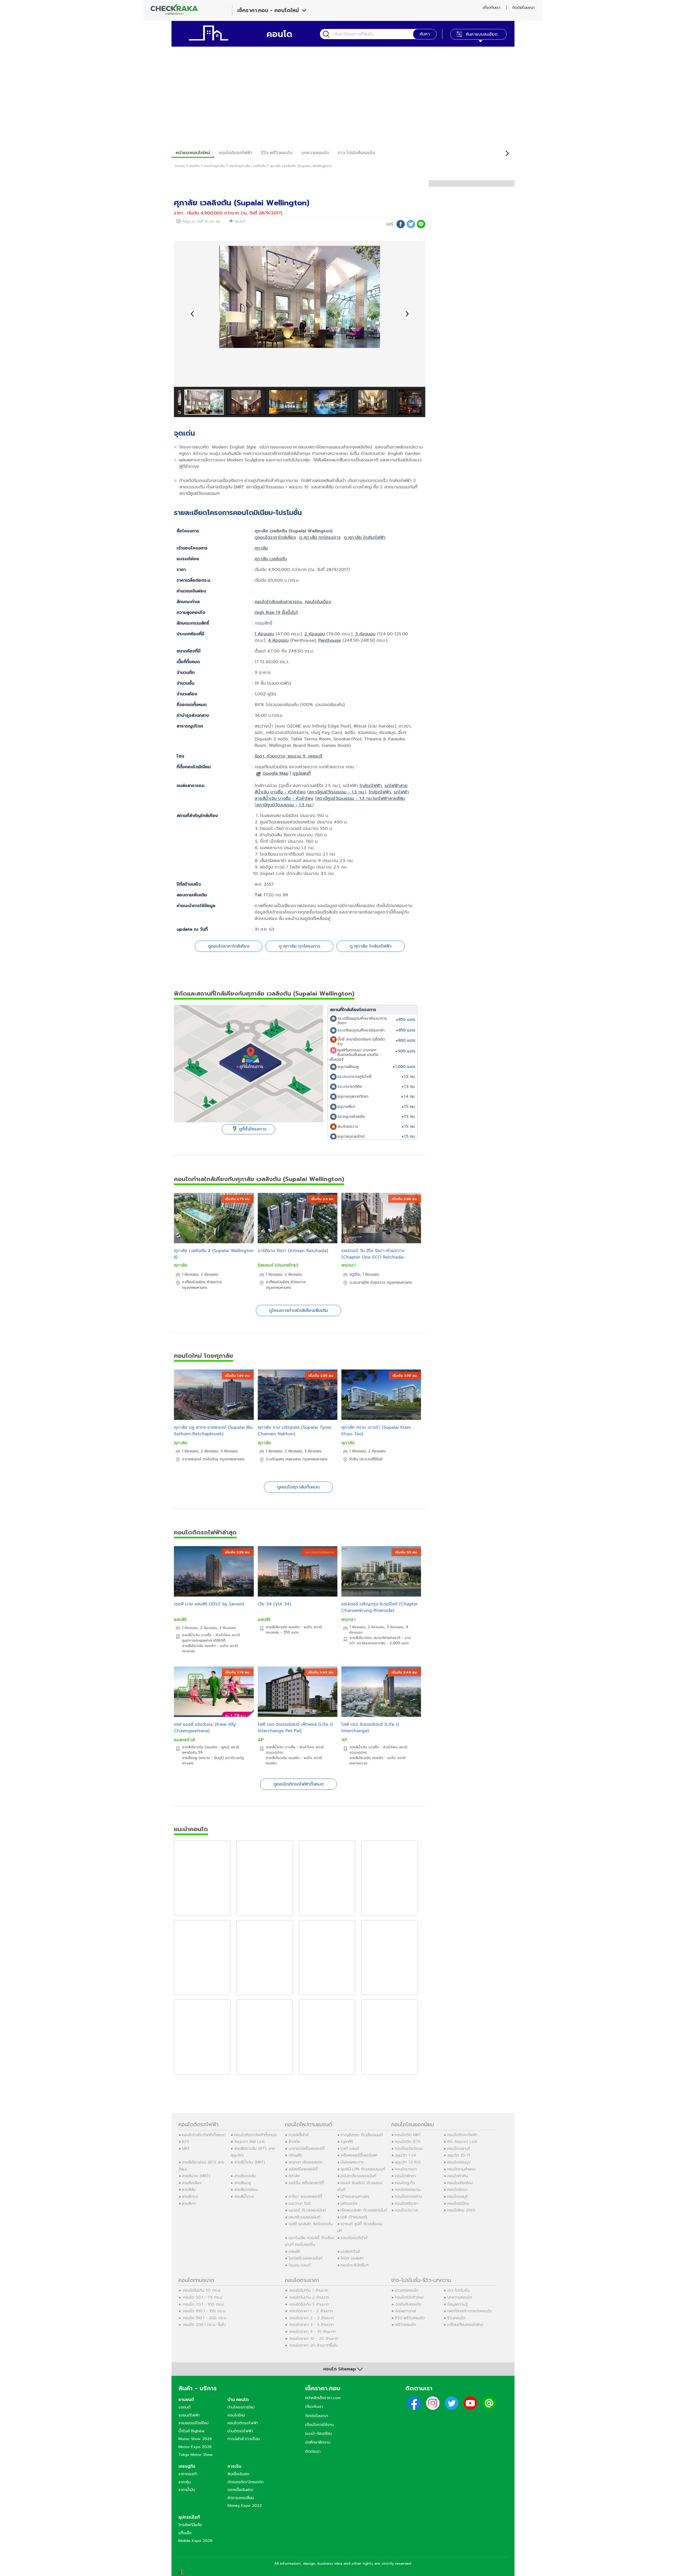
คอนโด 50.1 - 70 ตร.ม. (203, 2297)
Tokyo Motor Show (196, 2455)
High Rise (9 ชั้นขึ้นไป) (276, 613)
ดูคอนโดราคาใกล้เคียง (275, 537)
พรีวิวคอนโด (406, 2325)
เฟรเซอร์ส (349, 2203)
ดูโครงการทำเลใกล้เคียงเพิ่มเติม (299, 1311)
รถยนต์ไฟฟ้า (189, 2415)
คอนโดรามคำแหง (461, 2169)
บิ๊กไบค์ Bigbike (191, 2431)
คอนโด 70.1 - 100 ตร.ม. (204, 2304)
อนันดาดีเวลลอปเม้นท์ (358, 2176)
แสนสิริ (180, 1620)
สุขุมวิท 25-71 (459, 2155)
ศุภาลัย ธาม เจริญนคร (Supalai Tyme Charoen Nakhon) (294, 1431)
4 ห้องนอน (278, 640)
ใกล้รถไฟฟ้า (371, 786)
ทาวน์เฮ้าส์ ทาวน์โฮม (244, 2439)
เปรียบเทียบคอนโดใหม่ (465, 2325)
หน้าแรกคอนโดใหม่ (193, 153)
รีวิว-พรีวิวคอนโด (277, 153)
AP (261, 1740)
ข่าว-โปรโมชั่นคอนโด (356, 153)
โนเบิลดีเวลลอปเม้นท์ (305, 2258)
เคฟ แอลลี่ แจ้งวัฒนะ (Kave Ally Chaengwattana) (205, 1728)
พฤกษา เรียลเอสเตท (306, 2162)
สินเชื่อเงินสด (238, 2474)
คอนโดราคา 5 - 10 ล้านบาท (313, 2332)
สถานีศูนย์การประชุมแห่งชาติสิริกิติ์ (211, 1638)
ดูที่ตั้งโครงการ (253, 1129)
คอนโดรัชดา (457, 2189)
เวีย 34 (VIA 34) (274, 1604)
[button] (407, 314)
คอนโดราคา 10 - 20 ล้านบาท (314, 2339)
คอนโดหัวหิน (458, 2176)
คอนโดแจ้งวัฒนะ (409, 2148)
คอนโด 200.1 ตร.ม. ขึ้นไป (204, 2325)
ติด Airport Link (462, 2141)
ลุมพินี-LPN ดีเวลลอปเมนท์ (363, 2169)
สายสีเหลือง (192, 2183)
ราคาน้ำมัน (187, 2490)
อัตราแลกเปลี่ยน (241, 2498)
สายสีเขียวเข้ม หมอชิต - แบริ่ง (205, 1646)
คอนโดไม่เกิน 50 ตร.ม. (202, 2290)
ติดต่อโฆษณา (523, 8)
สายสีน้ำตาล (244, 2196)
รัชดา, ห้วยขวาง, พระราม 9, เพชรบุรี (288, 756)
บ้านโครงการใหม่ (241, 2407)
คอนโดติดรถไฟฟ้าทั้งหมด (256, 2135)
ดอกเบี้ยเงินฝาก (240, 2490)
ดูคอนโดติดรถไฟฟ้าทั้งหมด (299, 1784)
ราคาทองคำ (188, 2474)
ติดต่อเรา (313, 2451)
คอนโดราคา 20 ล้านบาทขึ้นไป (314, 2345)
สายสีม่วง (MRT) (196, 2176)
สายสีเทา (189, 2203)
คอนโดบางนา (406, 2169)
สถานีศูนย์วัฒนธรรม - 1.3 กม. (337, 792)
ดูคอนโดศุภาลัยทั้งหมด (298, 1487)
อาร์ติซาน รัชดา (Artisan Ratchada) (293, 1251)
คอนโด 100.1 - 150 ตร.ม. (205, 2311)
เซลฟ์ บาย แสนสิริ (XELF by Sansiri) (209, 1604)
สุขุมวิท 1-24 (405, 2155)
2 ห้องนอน (315, 634)
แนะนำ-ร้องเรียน (319, 2433)
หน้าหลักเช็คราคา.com (323, 2398)
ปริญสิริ (295, 2155)
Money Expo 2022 (245, 2506)
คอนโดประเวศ (407, 2210)
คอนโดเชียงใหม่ (460, 2183)
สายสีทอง (190, 2196)
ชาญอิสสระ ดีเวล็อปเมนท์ (362, 2135)
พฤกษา (348, 1265)
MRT (186, 2148)
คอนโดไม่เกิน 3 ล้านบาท (309, 2304)
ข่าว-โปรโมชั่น (458, 2290)
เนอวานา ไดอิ (300, 2203)
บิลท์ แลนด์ (350, 2148)
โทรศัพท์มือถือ (190, 2525)
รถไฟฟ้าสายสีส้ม (389, 799)
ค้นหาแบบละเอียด (482, 34)
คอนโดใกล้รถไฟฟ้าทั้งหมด (204, 2135)
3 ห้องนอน (365, 634)
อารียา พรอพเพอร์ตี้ (305, 2196)
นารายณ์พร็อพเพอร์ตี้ (307, 2148)
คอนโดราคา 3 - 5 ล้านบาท (312, 2325)
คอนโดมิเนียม (458, 2203)
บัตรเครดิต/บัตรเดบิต (246, 2482)
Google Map (275, 773)
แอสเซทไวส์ (184, 1740)
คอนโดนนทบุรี (459, 2148)
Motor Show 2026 (195, 2439)
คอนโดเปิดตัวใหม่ (409, 2297)
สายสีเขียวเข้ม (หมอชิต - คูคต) (206, 1747)
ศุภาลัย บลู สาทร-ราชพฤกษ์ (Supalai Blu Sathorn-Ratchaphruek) (213, 1431)
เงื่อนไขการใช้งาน (319, 2425)
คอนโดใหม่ (236, 2415)
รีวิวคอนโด (456, 2318)
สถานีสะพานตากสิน (371, 1643)
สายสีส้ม (189, 2189)
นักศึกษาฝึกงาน (318, 2442)
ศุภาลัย (261, 548)
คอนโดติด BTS (408, 2141)
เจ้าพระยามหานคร (355, 2196)
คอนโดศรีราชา (407, 2203)
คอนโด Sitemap (340, 2369)
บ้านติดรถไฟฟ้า (240, 2431)
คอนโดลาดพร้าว (409, 2196)
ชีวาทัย (294, 2141)
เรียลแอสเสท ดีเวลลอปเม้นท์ (364, 2210)
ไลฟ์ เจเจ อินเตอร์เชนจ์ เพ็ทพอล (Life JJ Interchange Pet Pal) (295, 1728)
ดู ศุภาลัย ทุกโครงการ (320, 537)
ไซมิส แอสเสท (352, 2258)
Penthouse (330, 640)
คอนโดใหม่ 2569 (461, 2210)
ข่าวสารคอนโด (407, 2290)
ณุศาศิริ (347, 2141)
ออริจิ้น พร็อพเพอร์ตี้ (306, 2183)
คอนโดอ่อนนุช (459, 2162)
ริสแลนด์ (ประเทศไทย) (278, 1265)
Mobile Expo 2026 (195, 2541)
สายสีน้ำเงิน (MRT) (250, 2162)
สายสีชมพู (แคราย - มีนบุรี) (203, 1758)
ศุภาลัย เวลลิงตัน (271, 559)
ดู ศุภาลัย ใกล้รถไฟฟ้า (365, 537)
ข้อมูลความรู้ (457, 2304)
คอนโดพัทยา (405, 2176)
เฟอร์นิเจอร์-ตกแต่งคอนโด (469, 2311)
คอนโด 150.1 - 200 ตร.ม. (205, 2318)
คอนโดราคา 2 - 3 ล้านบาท (312, 2318)
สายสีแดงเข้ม (245, 2176)
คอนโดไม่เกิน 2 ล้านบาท (309, 2297)
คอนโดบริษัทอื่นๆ (355, 2265)
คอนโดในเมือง (318, 602)
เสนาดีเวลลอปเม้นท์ (304, 2217)
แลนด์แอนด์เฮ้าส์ (354, 2238)
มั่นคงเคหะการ (352, 2162)
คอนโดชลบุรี (458, 2196)
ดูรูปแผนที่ (301, 773)
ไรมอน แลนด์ (300, 2265)
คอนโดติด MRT (408, 2135)
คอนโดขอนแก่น (408, 2189)
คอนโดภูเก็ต (405, 2183)
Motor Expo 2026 (195, 2447)
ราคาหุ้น (185, 2482)
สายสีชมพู (243, 2183)
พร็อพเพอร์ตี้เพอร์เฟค (359, 2155)
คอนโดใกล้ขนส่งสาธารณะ (278, 602)
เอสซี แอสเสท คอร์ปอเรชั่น (311, 2224)
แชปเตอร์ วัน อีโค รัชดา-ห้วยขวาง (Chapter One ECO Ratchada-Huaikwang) (373, 1257)
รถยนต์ (184, 2407)
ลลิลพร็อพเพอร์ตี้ (303, 2169)
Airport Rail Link (249, 2141)
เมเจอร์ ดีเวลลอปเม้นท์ (307, 2210)
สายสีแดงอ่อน (246, 2189)
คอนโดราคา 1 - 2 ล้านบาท (311, 2311)
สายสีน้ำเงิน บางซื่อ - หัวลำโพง (206, 1635)
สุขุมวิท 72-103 (408, 2162)
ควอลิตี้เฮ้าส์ (299, 2135)
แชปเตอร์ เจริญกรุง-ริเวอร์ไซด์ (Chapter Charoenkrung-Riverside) (380, 1607)
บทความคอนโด (315, 153)
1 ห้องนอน (264, 634)
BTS (186, 2141)
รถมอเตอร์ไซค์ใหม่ (193, 2423)
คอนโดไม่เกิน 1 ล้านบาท (309, 2290)
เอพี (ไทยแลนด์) (354, 2217)
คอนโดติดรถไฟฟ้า (236, 153)
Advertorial (405, 2311)
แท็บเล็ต (185, 2533)
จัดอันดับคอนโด (408, 2304)
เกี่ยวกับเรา (491, 8)
